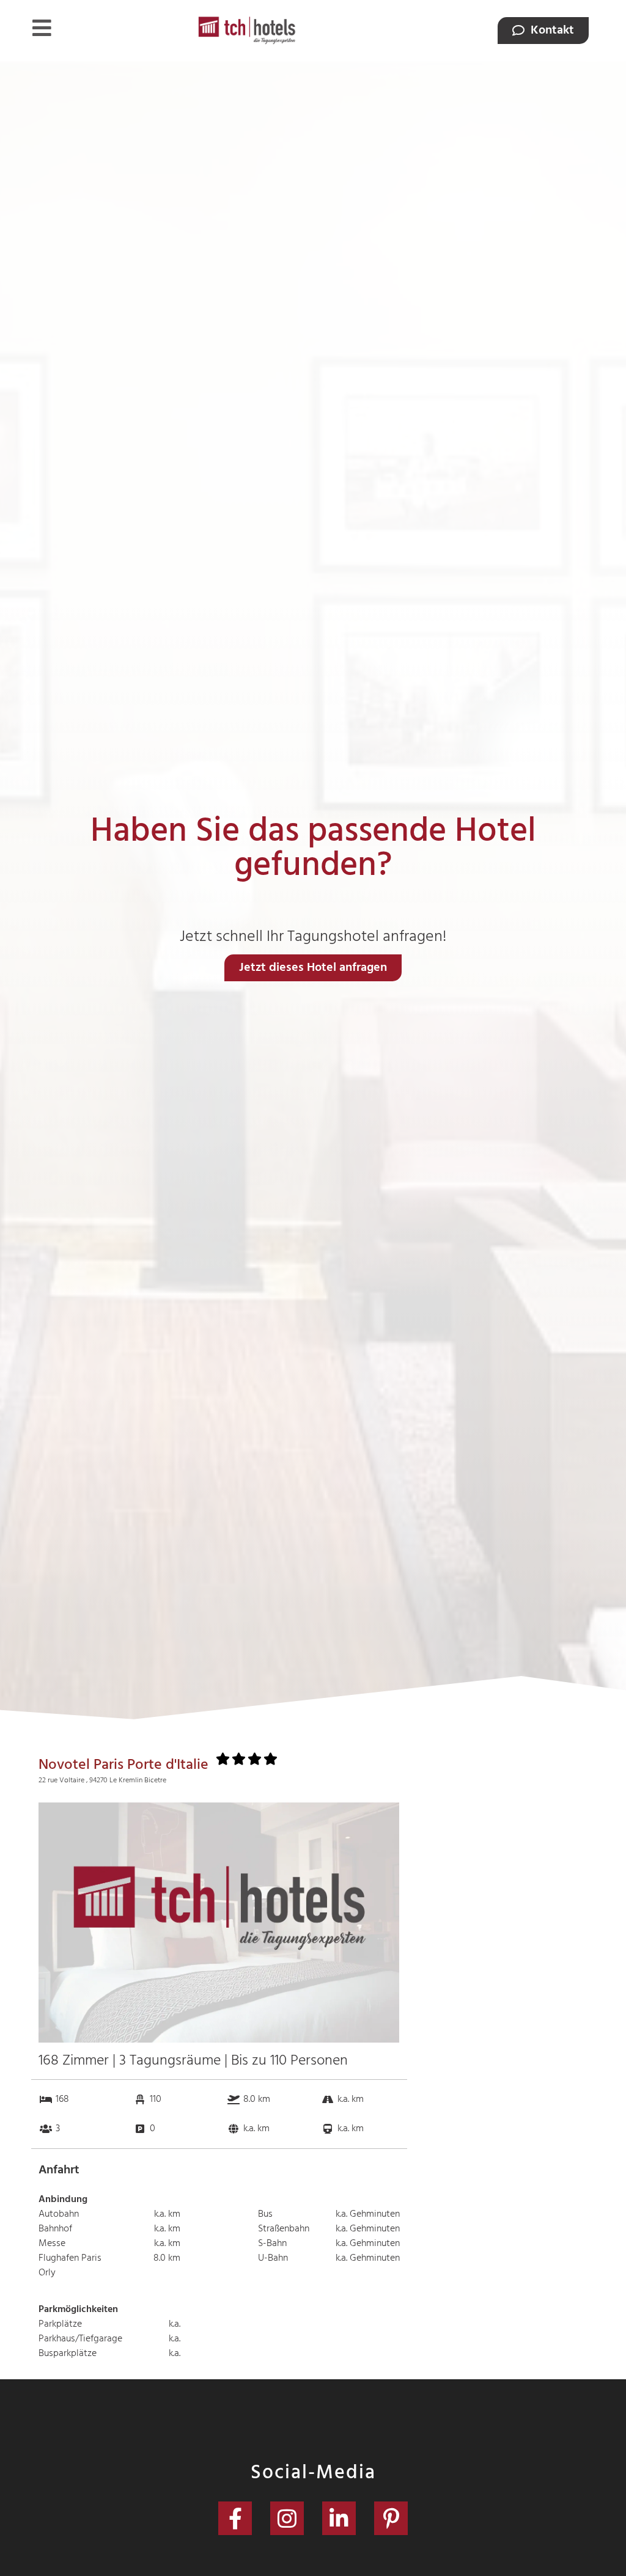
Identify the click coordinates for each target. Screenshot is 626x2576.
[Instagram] (287, 2518)
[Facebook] (235, 2518)
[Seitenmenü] (42, 28)
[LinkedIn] (339, 2518)
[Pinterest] (391, 2518)
